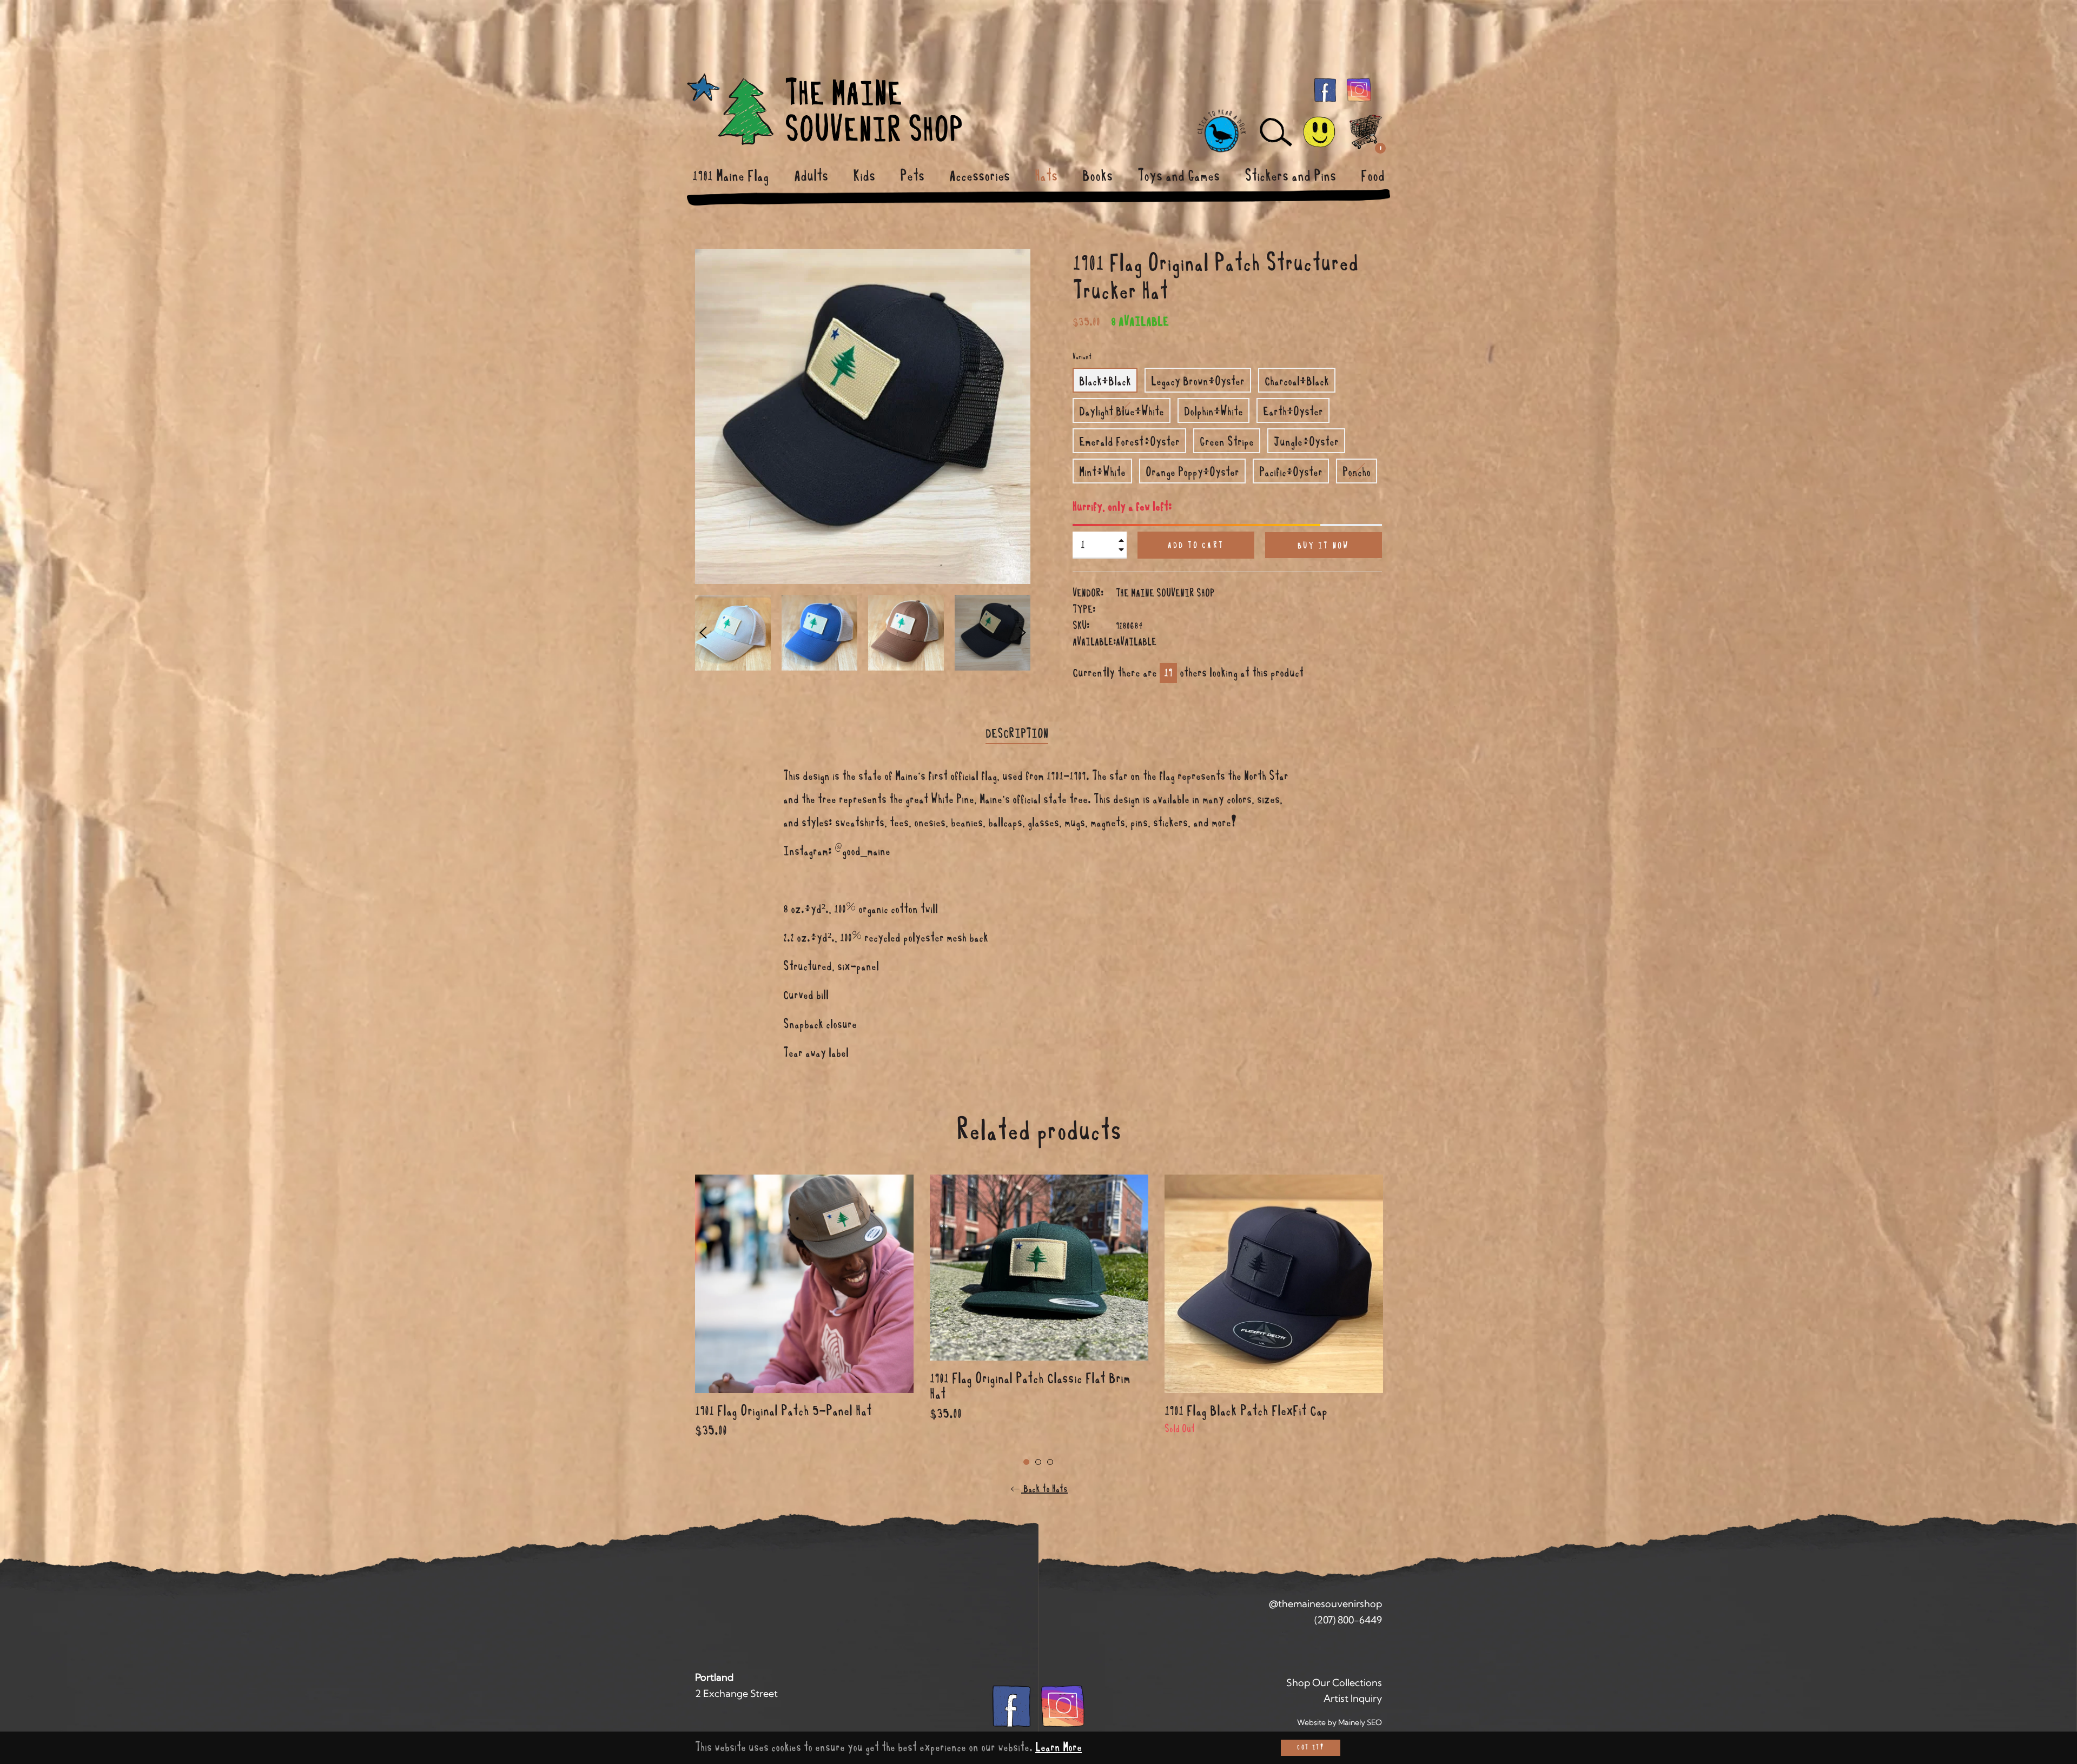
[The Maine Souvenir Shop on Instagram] (1359, 89)
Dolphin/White (1213, 412)
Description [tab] (1017, 734)
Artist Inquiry (1353, 1698)
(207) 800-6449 (1348, 1620)
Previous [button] (703, 633)
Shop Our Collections (1334, 1683)
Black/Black (1105, 381)
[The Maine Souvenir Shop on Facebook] (1325, 89)
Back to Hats (1044, 1489)
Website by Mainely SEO (1340, 1722)
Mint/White (1102, 472)
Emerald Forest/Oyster (1129, 442)
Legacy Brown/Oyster (1198, 381)
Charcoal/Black (1297, 381)
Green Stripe (1227, 442)
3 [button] (1050, 1462)
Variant (1082, 357)
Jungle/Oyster (1306, 442)
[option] (804, 1320)
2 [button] (1038, 1462)
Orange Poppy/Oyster (1192, 472)
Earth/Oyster (1293, 412)
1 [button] (1026, 1462)
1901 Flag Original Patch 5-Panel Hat (783, 1411)
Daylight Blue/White (1122, 412)
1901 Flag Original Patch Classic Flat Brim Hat (1030, 1386)
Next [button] (1022, 633)
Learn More (1059, 1747)
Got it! (1311, 1748)
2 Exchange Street (736, 1693)
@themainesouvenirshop (1325, 1604)
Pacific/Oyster (1291, 472)
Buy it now (1324, 546)
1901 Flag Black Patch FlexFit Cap (1246, 1411)
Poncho (1357, 472)
